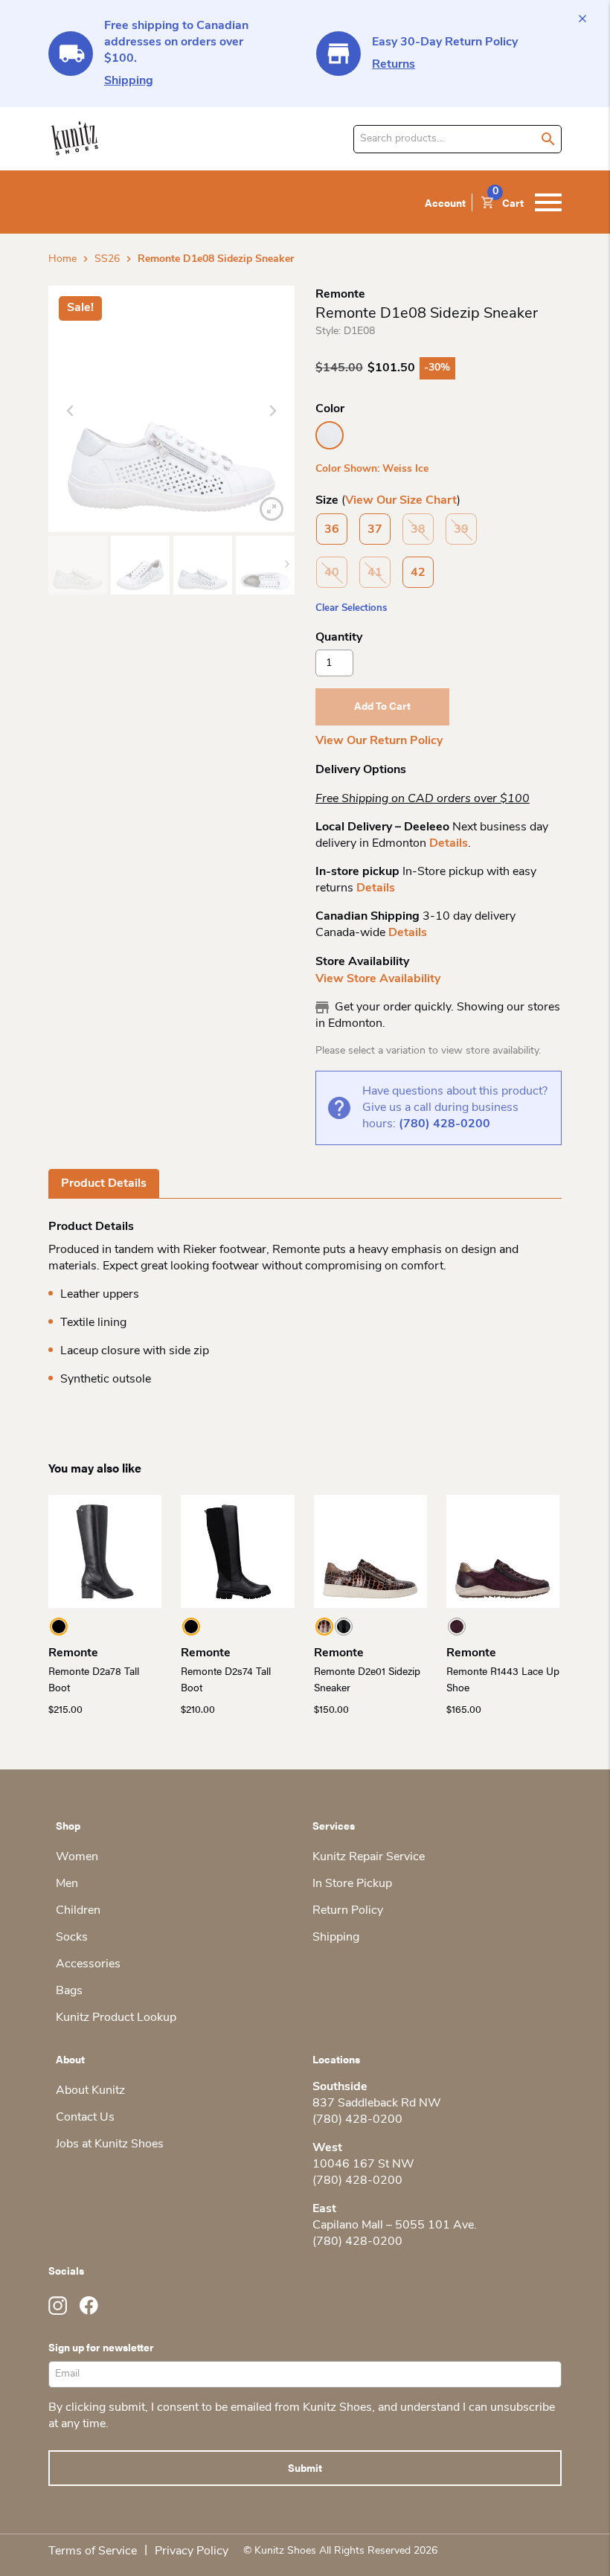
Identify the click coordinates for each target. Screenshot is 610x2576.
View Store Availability (378, 979)
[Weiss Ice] (330, 435)
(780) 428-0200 (444, 1124)
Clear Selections (351, 608)
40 (332, 573)
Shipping (129, 81)
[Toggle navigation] (548, 202)
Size (327, 501)
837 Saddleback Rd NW (377, 2104)
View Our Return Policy (379, 741)
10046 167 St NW (363, 2165)
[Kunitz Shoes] (75, 139)
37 (375, 530)
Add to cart (382, 705)
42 (418, 573)
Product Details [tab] (104, 1184)
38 (418, 530)
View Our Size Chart (401, 501)
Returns (394, 65)
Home (62, 259)
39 (461, 530)
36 (332, 530)
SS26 (107, 259)
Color (330, 409)
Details (449, 844)
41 (375, 573)
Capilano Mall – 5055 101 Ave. (395, 2226)
